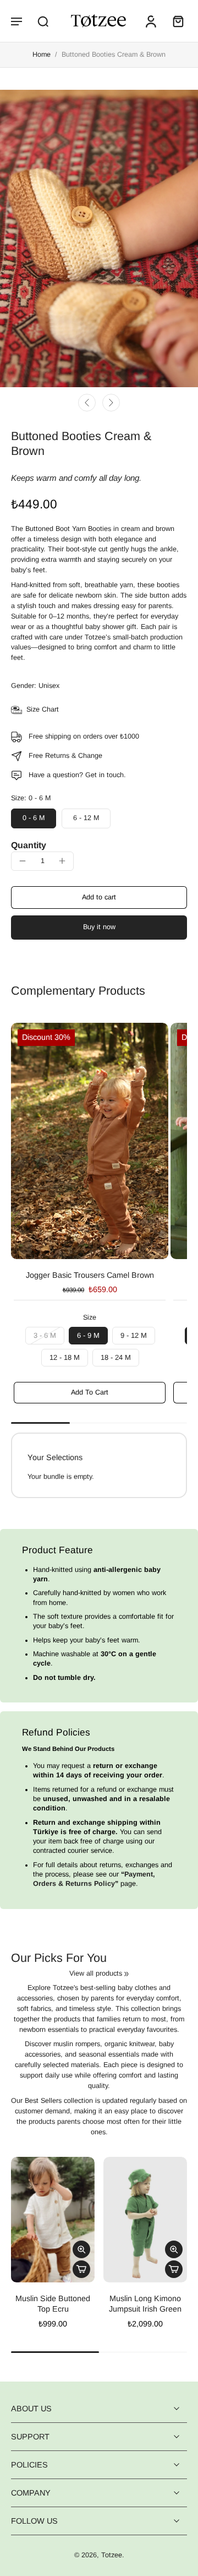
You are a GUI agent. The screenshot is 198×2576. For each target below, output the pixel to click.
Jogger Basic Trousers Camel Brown (90, 1275)
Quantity (29, 845)
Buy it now (99, 927)
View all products (96, 1973)
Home (42, 55)
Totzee (112, 2556)
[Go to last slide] (87, 403)
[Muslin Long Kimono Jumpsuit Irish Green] (145, 2220)
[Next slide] (111, 403)
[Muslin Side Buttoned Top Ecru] (53, 2220)
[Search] (43, 21)
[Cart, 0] (175, 21)
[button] (16, 21)
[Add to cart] (81, 2269)
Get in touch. (106, 775)
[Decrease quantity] (23, 861)
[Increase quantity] (62, 861)
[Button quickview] (81, 2249)
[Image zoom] (99, 238)
